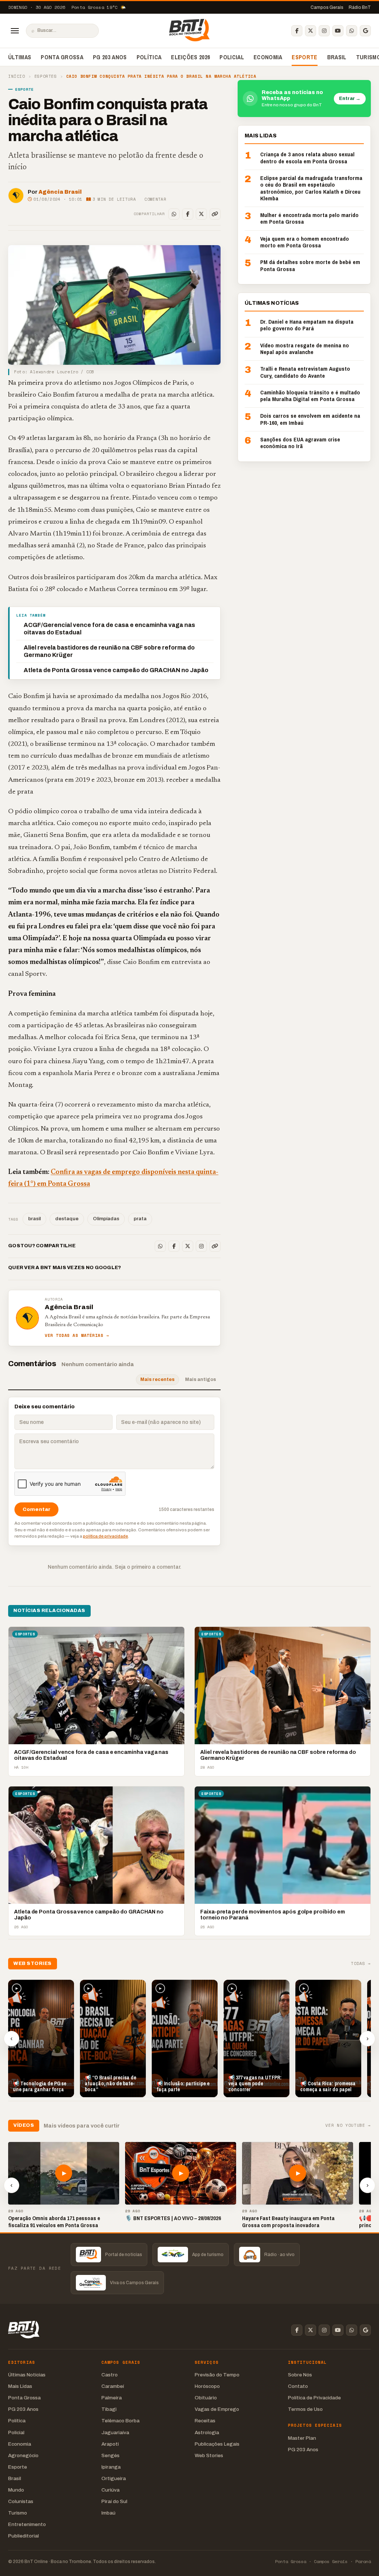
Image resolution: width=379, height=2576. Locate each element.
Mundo (16, 2490)
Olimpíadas (106, 1219)
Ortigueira (114, 2478)
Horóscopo (207, 2386)
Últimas (20, 57)
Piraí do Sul (114, 2501)
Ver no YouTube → (348, 2125)
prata (140, 1219)
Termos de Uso (305, 2409)
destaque (67, 1219)
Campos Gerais (327, 7)
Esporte (304, 57)
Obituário (206, 2398)
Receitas (205, 2421)
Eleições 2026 (190, 57)
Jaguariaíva (115, 2432)
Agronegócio (23, 2455)
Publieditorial (24, 2536)
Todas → (361, 1964)
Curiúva (110, 2490)
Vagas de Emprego (217, 2409)
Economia (268, 57)
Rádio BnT (360, 7)
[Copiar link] (215, 214)
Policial (232, 57)
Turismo (18, 2513)
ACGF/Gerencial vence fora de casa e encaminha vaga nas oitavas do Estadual (109, 629)
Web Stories (209, 2455)
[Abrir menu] (15, 31)
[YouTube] (338, 31)
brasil (34, 1219)
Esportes (46, 76)
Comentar (155, 199)
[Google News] (365, 31)
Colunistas (21, 2501)
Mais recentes (157, 1379)
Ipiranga (111, 2467)
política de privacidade (105, 1536)
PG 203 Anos (110, 57)
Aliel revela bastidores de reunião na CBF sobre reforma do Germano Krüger (109, 651)
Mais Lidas (20, 2386)
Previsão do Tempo (217, 2375)
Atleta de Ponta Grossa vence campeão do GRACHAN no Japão (116, 670)
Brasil (337, 57)
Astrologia (207, 2432)
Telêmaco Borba (120, 2421)
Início (16, 76)
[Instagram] (324, 31)
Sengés (110, 2455)
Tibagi (109, 2409)
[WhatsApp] (352, 31)
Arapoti (110, 2444)
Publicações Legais (217, 2444)
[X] (311, 31)
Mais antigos (201, 1379)
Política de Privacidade (314, 2398)
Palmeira (112, 2398)
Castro (110, 2375)
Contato (298, 2386)
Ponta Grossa (62, 57)
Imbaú (108, 2513)
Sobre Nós (300, 2375)
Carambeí (113, 2386)
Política (149, 57)
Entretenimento (27, 2524)
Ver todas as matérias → (77, 1336)
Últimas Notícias (27, 2375)
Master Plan (302, 2438)
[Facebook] (297, 31)
